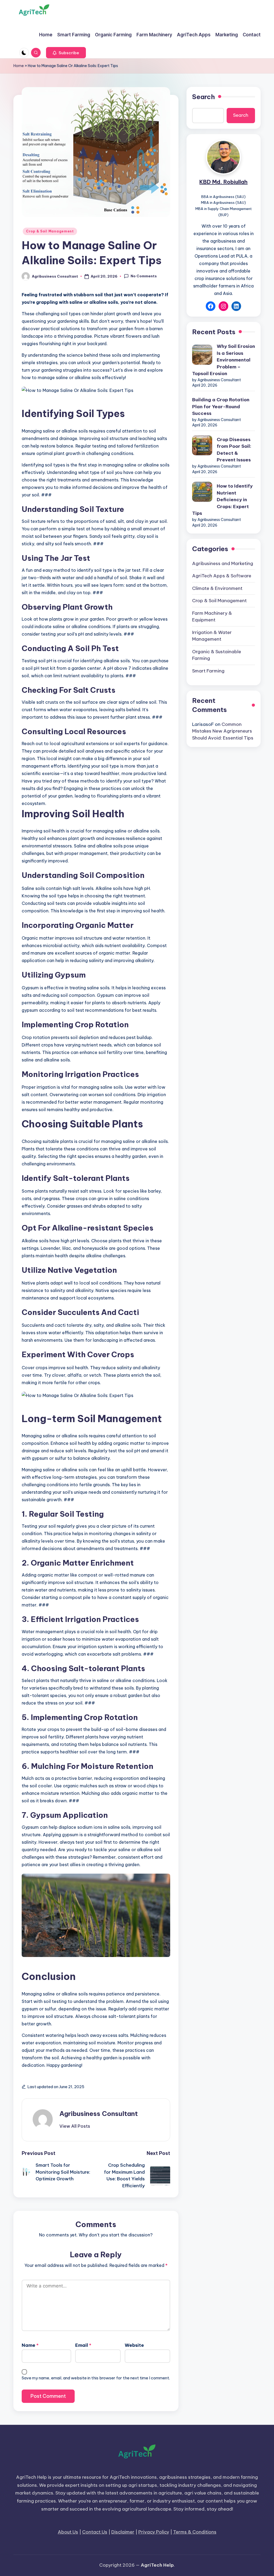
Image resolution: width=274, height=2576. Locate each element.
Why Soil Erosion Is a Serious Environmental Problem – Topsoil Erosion (224, 360)
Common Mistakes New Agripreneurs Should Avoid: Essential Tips (223, 731)
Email (83, 2345)
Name (30, 2345)
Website (134, 2345)
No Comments (144, 276)
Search (203, 97)
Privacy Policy (154, 2532)
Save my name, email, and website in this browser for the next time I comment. (96, 2378)
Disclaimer (123, 2532)
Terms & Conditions (195, 2532)
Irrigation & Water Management (212, 636)
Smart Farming (208, 671)
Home (19, 66)
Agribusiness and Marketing (223, 563)
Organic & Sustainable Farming (217, 655)
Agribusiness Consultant (99, 2114)
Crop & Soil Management (50, 231)
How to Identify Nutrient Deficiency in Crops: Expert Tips (222, 500)
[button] (66, 53)
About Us (68, 2532)
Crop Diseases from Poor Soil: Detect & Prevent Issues (234, 450)
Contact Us (95, 2532)
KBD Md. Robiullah (223, 182)
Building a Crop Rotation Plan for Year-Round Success (221, 406)
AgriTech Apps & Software (222, 576)
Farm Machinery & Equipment (212, 617)
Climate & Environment (217, 588)
